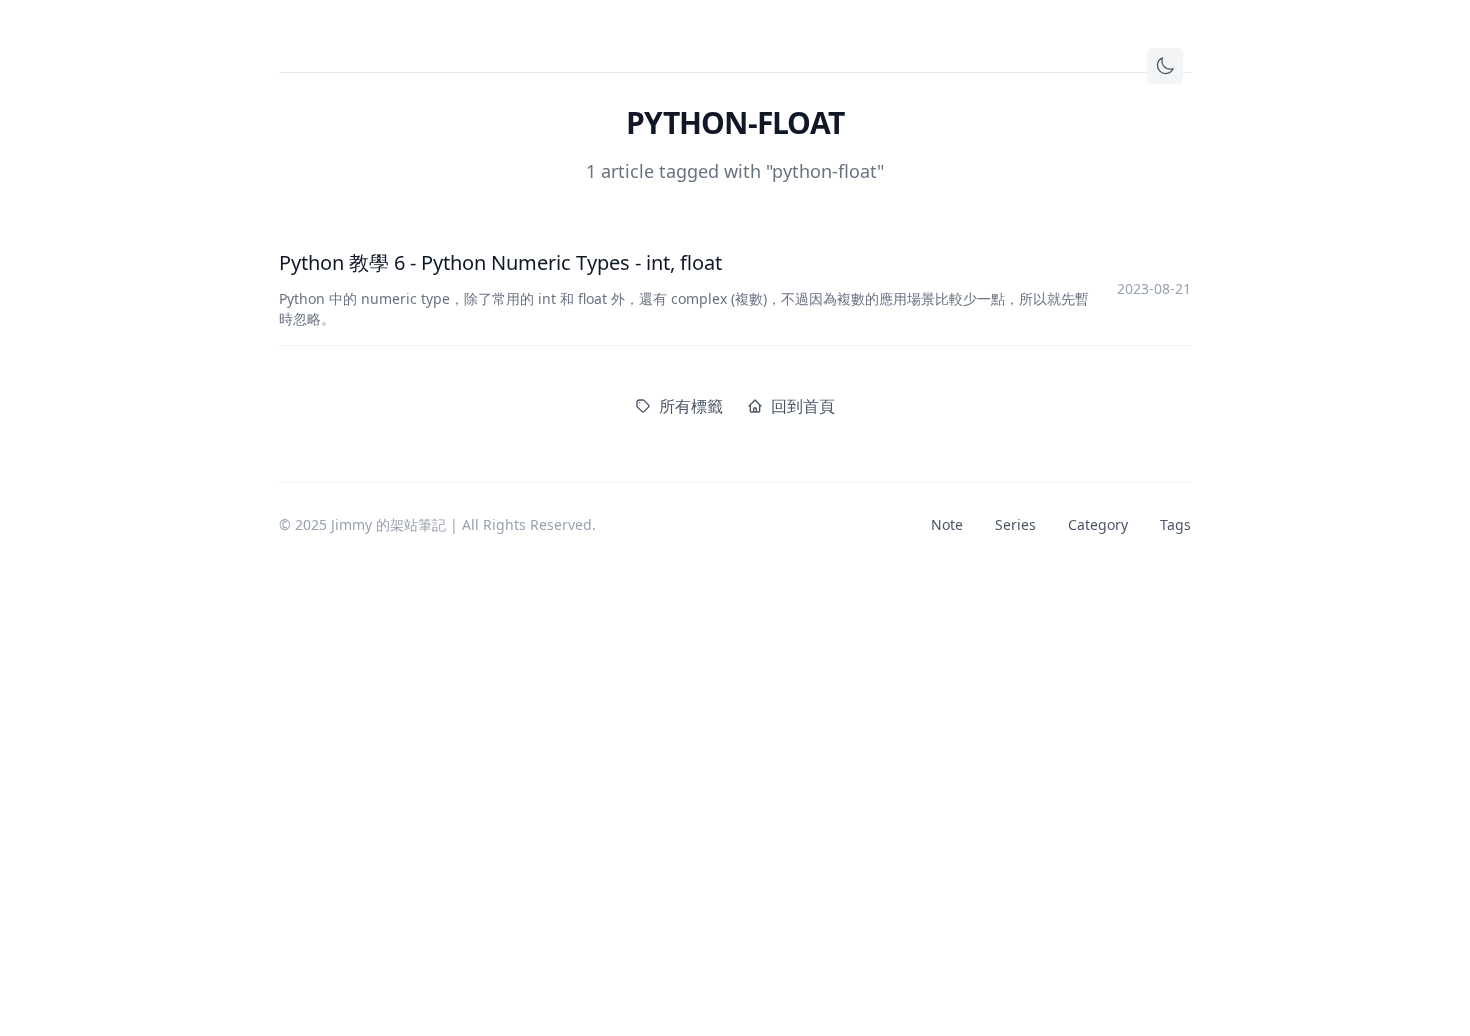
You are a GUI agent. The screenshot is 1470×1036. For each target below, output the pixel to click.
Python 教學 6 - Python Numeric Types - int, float (500, 262)
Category (1098, 524)
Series (1015, 524)
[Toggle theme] (1165, 66)
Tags (1175, 524)
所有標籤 (691, 406)
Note (947, 524)
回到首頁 (803, 406)
